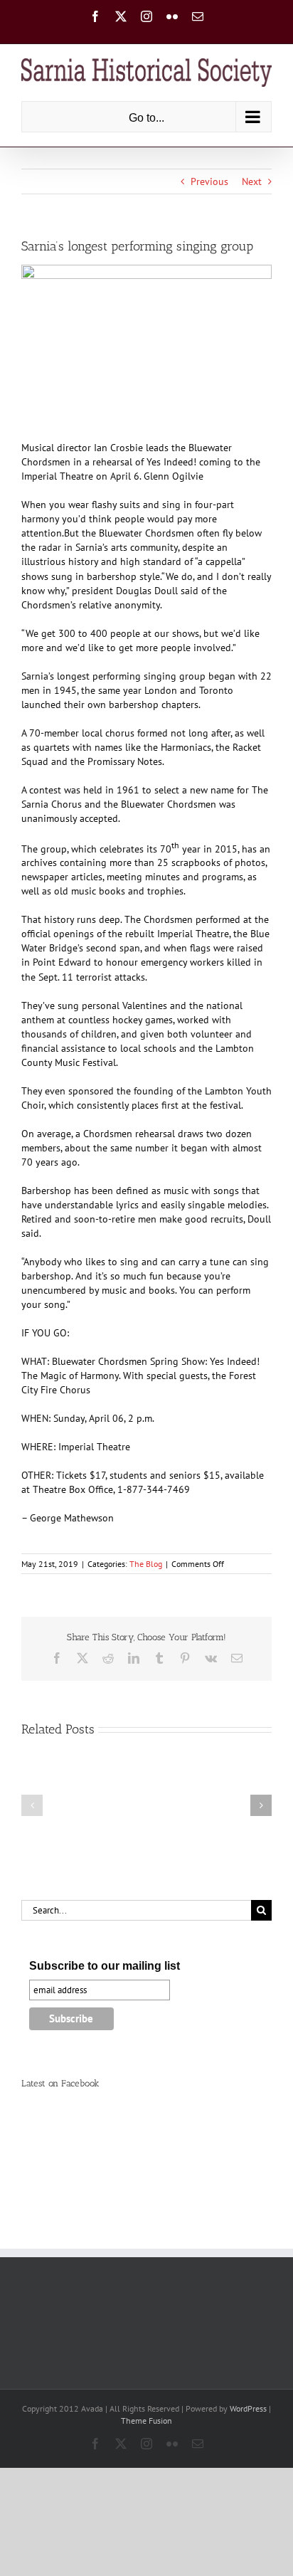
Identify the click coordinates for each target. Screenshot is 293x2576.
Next (252, 181)
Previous (209, 181)
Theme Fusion (146, 2421)
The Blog (146, 1564)
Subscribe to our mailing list (105, 1966)
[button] (32, 1805)
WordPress (248, 2408)
